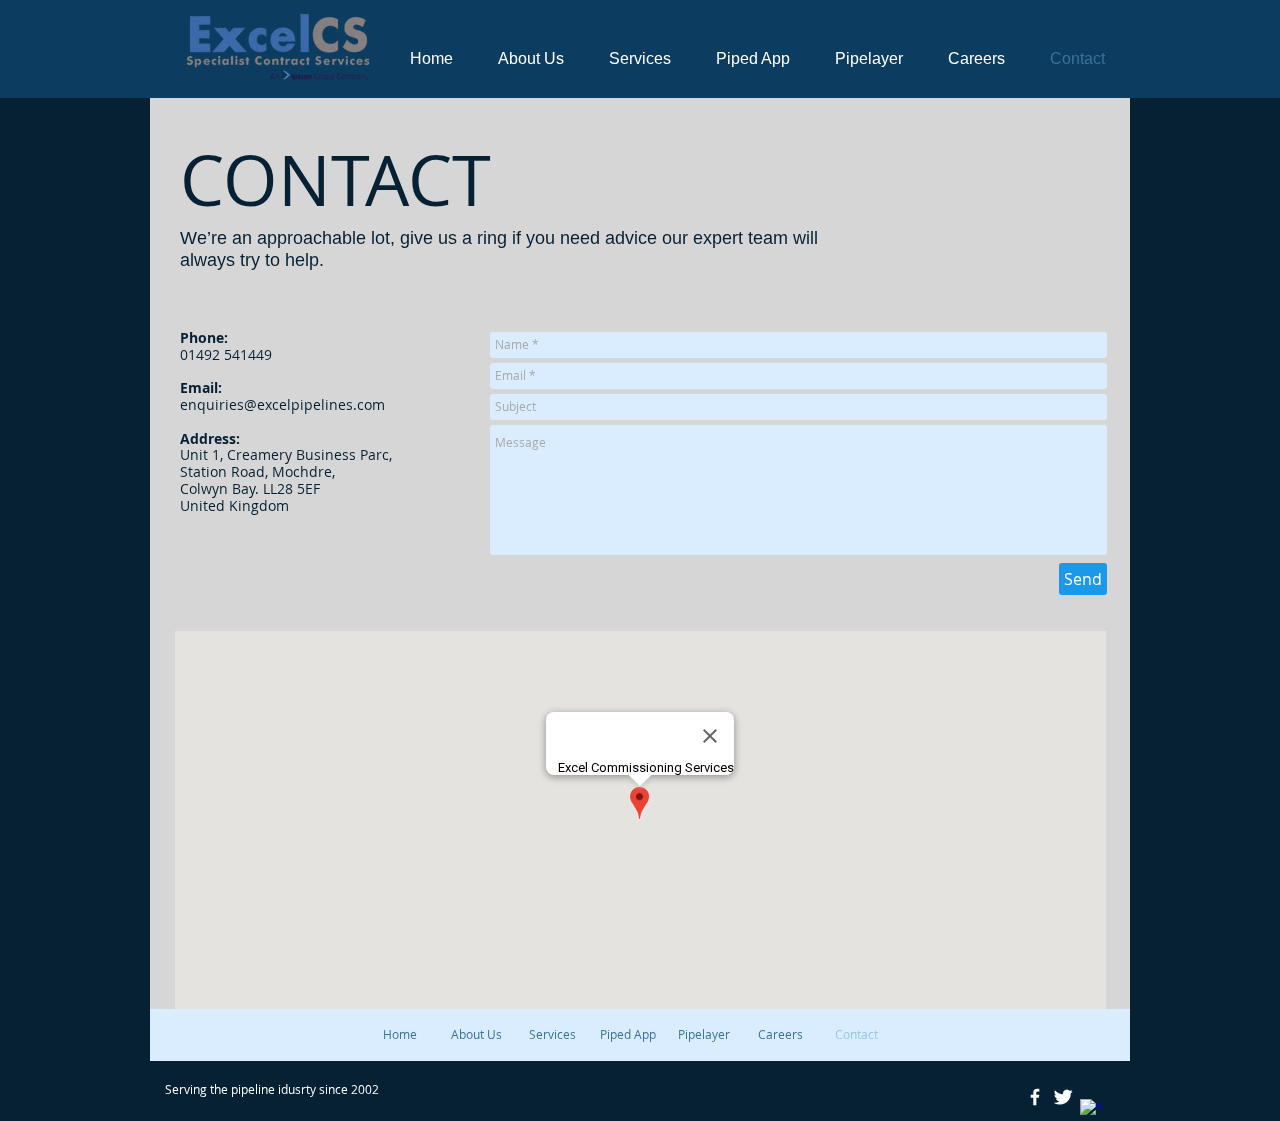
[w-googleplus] (1091, 1110)
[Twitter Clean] (1063, 1097)
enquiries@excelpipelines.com (282, 404)
